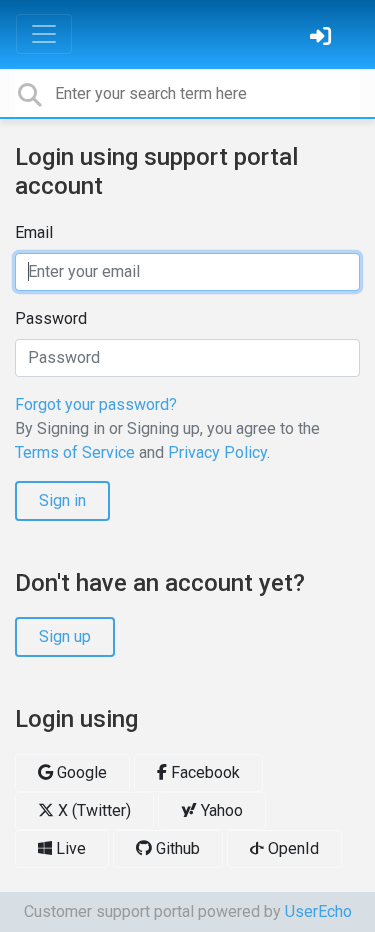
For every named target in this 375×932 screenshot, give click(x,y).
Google (80, 772)
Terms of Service (75, 452)
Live (69, 848)
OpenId (291, 848)
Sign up (65, 636)
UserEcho (318, 911)
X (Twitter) (92, 810)
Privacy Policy (217, 452)
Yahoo (220, 810)
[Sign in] (323, 38)
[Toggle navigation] (44, 34)
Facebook (203, 772)
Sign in (62, 500)
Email (34, 232)
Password (51, 318)
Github (176, 848)
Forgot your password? (96, 404)
